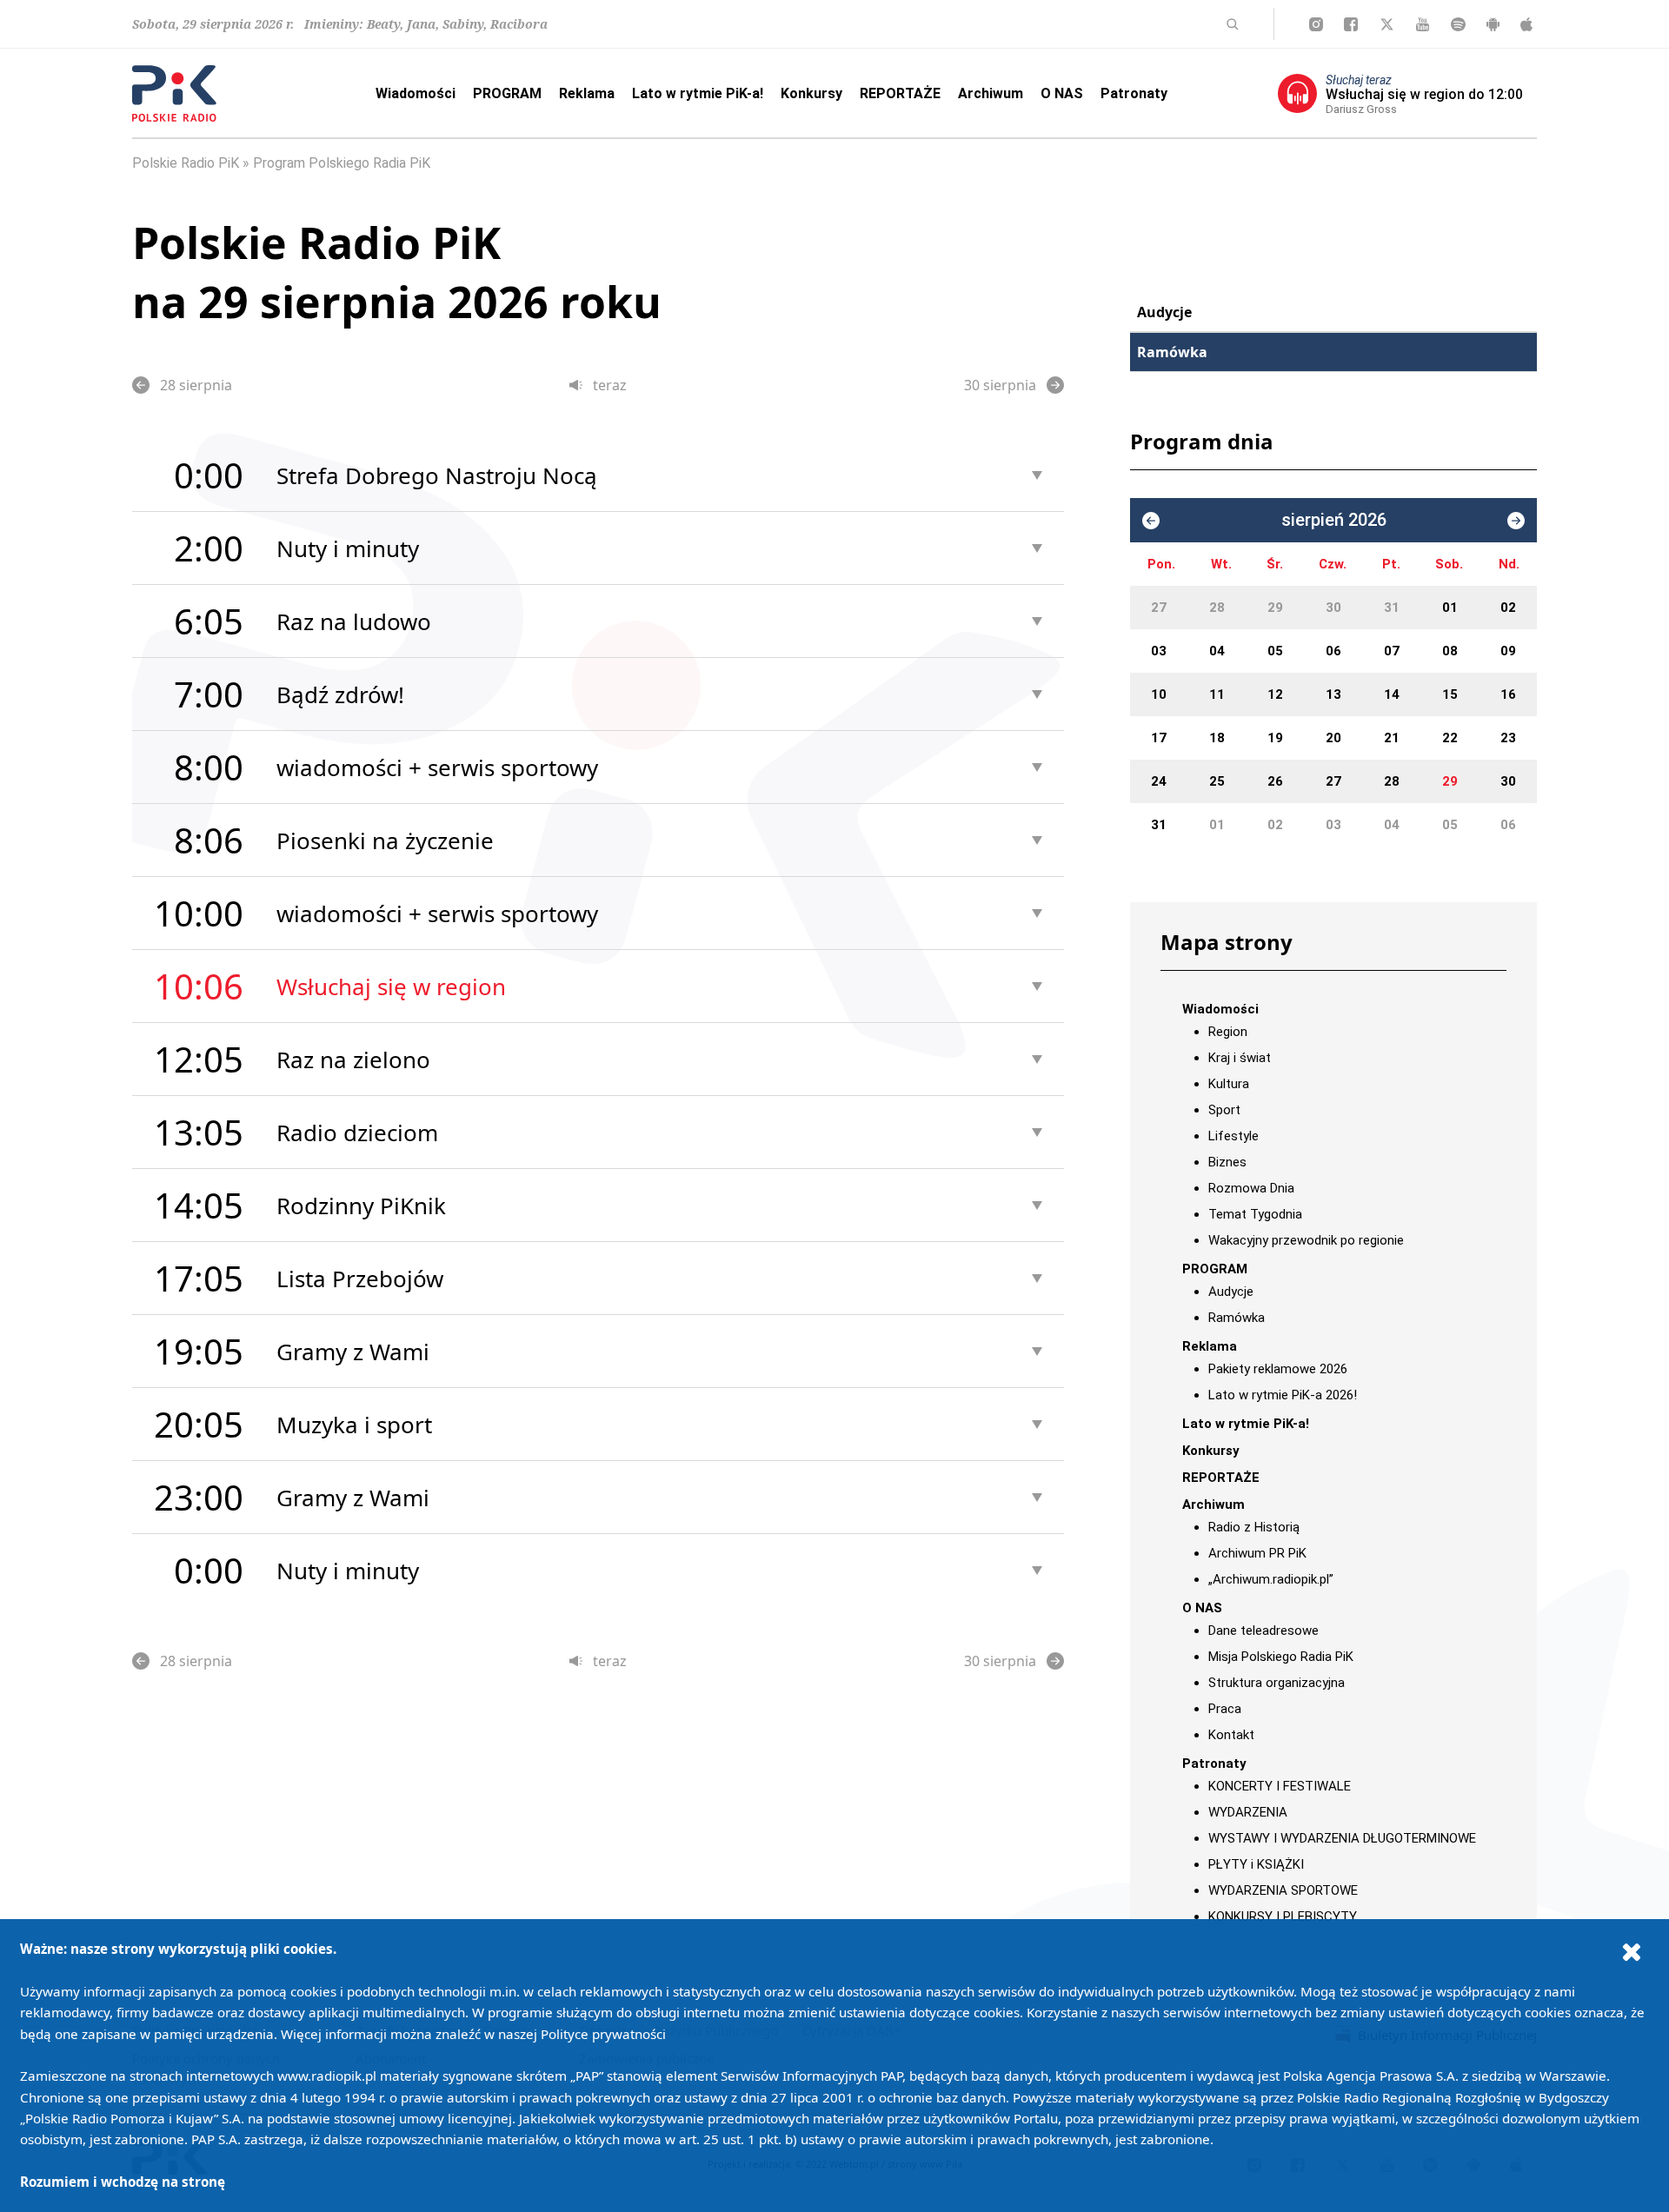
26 (1275, 781)
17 (1159, 738)
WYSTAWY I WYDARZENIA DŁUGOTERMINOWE (1342, 1838)
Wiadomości (416, 93)
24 (1159, 781)
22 (1450, 738)
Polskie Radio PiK (186, 163)
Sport (1224, 1110)
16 (1508, 694)
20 (1333, 738)
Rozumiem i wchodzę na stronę (123, 2182)
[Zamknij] (1632, 1951)
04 (1217, 651)
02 (1508, 608)
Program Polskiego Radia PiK (342, 163)
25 (1217, 781)
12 (1275, 694)
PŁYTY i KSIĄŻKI (1256, 1864)
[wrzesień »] (1516, 521)
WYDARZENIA (1248, 1812)
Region (1228, 1032)
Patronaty (1134, 93)
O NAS (1062, 93)
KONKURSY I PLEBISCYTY (1283, 1916)
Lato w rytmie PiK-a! (698, 93)
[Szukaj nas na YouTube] (1423, 24)
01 (1450, 608)
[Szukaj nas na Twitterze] (1387, 24)
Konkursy (811, 93)
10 (1159, 694)
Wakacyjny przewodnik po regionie (1306, 1240)
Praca (1225, 1709)
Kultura (1229, 1084)
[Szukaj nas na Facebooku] (1351, 24)
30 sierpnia (1000, 385)
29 (1275, 608)
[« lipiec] (1151, 521)
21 (1392, 738)
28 (1217, 608)
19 (1275, 738)
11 (1217, 694)
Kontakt (1231, 1735)
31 (1392, 608)
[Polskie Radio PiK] (174, 93)
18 (1217, 738)
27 (1159, 608)
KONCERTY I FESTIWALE (1280, 1786)
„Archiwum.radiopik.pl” (1271, 1579)
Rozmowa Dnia (1251, 1188)
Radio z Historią (1254, 1527)
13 (1333, 694)
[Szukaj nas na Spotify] (1458, 24)
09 (1508, 651)
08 (1450, 651)
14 (1392, 694)
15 (1450, 694)
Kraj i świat (1240, 1058)
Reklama (587, 93)
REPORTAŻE (900, 93)
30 (1333, 608)
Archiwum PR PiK (1257, 1553)
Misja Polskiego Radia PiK (1281, 1657)
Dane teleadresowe (1263, 1631)
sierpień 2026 (1334, 520)
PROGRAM (507, 93)
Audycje (1164, 312)
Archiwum (991, 93)
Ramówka (1172, 352)
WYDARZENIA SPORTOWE (1283, 1890)
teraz (610, 385)
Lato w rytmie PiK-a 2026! (1283, 1395)
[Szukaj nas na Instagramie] (1316, 24)
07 (1392, 651)
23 (1508, 738)
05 (1275, 651)
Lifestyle (1233, 1136)
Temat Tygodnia (1255, 1214)
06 (1333, 651)
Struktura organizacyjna (1277, 1683)
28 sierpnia (196, 385)
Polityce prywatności (603, 2034)
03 (1159, 651)
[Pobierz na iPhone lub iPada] (1526, 24)
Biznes (1227, 1162)
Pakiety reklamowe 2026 (1278, 1369)
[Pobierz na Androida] (1493, 24)
